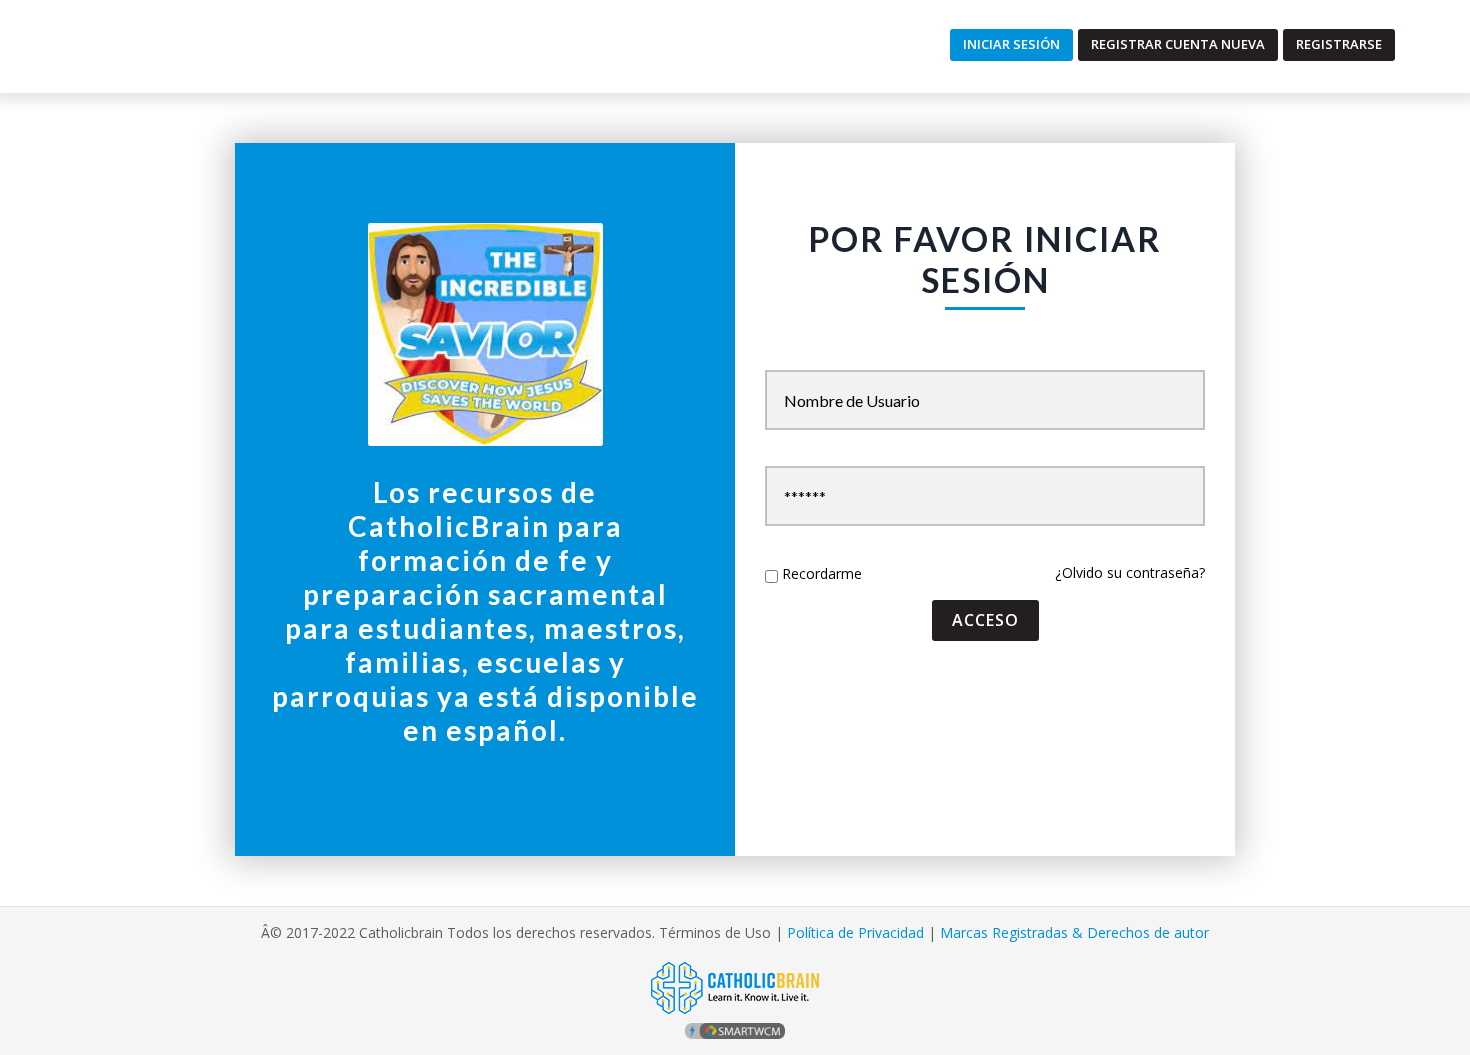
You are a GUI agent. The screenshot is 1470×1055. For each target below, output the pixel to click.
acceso (985, 620)
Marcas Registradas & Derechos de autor (1074, 932)
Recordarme (822, 574)
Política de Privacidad (855, 932)
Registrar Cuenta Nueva (1178, 44)
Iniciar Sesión (1011, 44)
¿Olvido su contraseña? (1130, 572)
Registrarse (1339, 44)
